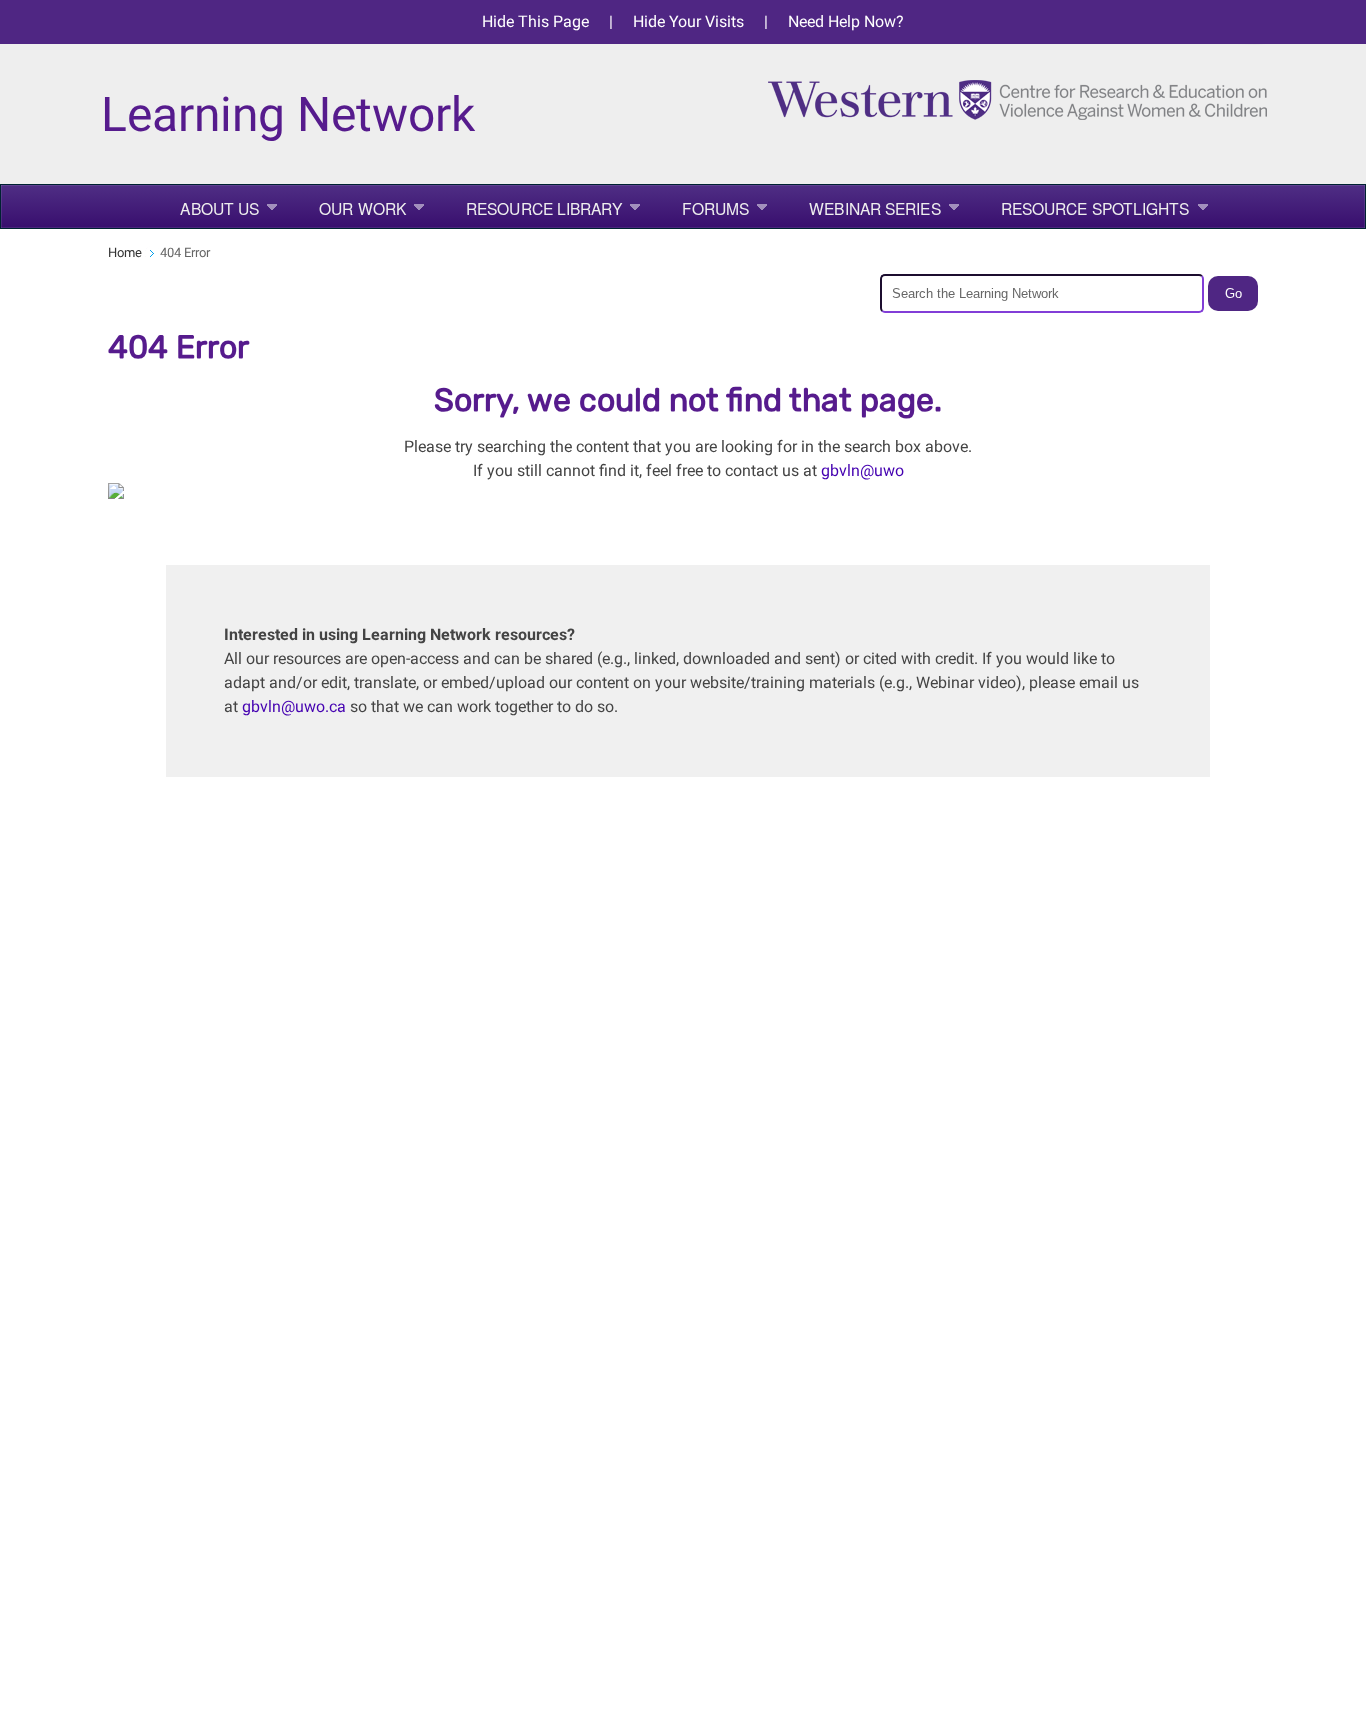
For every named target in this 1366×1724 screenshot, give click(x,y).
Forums (716, 208)
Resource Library (544, 208)
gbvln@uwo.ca (294, 706)
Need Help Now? (846, 21)
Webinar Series (874, 208)
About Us (219, 208)
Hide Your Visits (688, 21)
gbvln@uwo (862, 470)
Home (125, 252)
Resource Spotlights (1095, 208)
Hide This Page (535, 21)
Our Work (362, 208)
